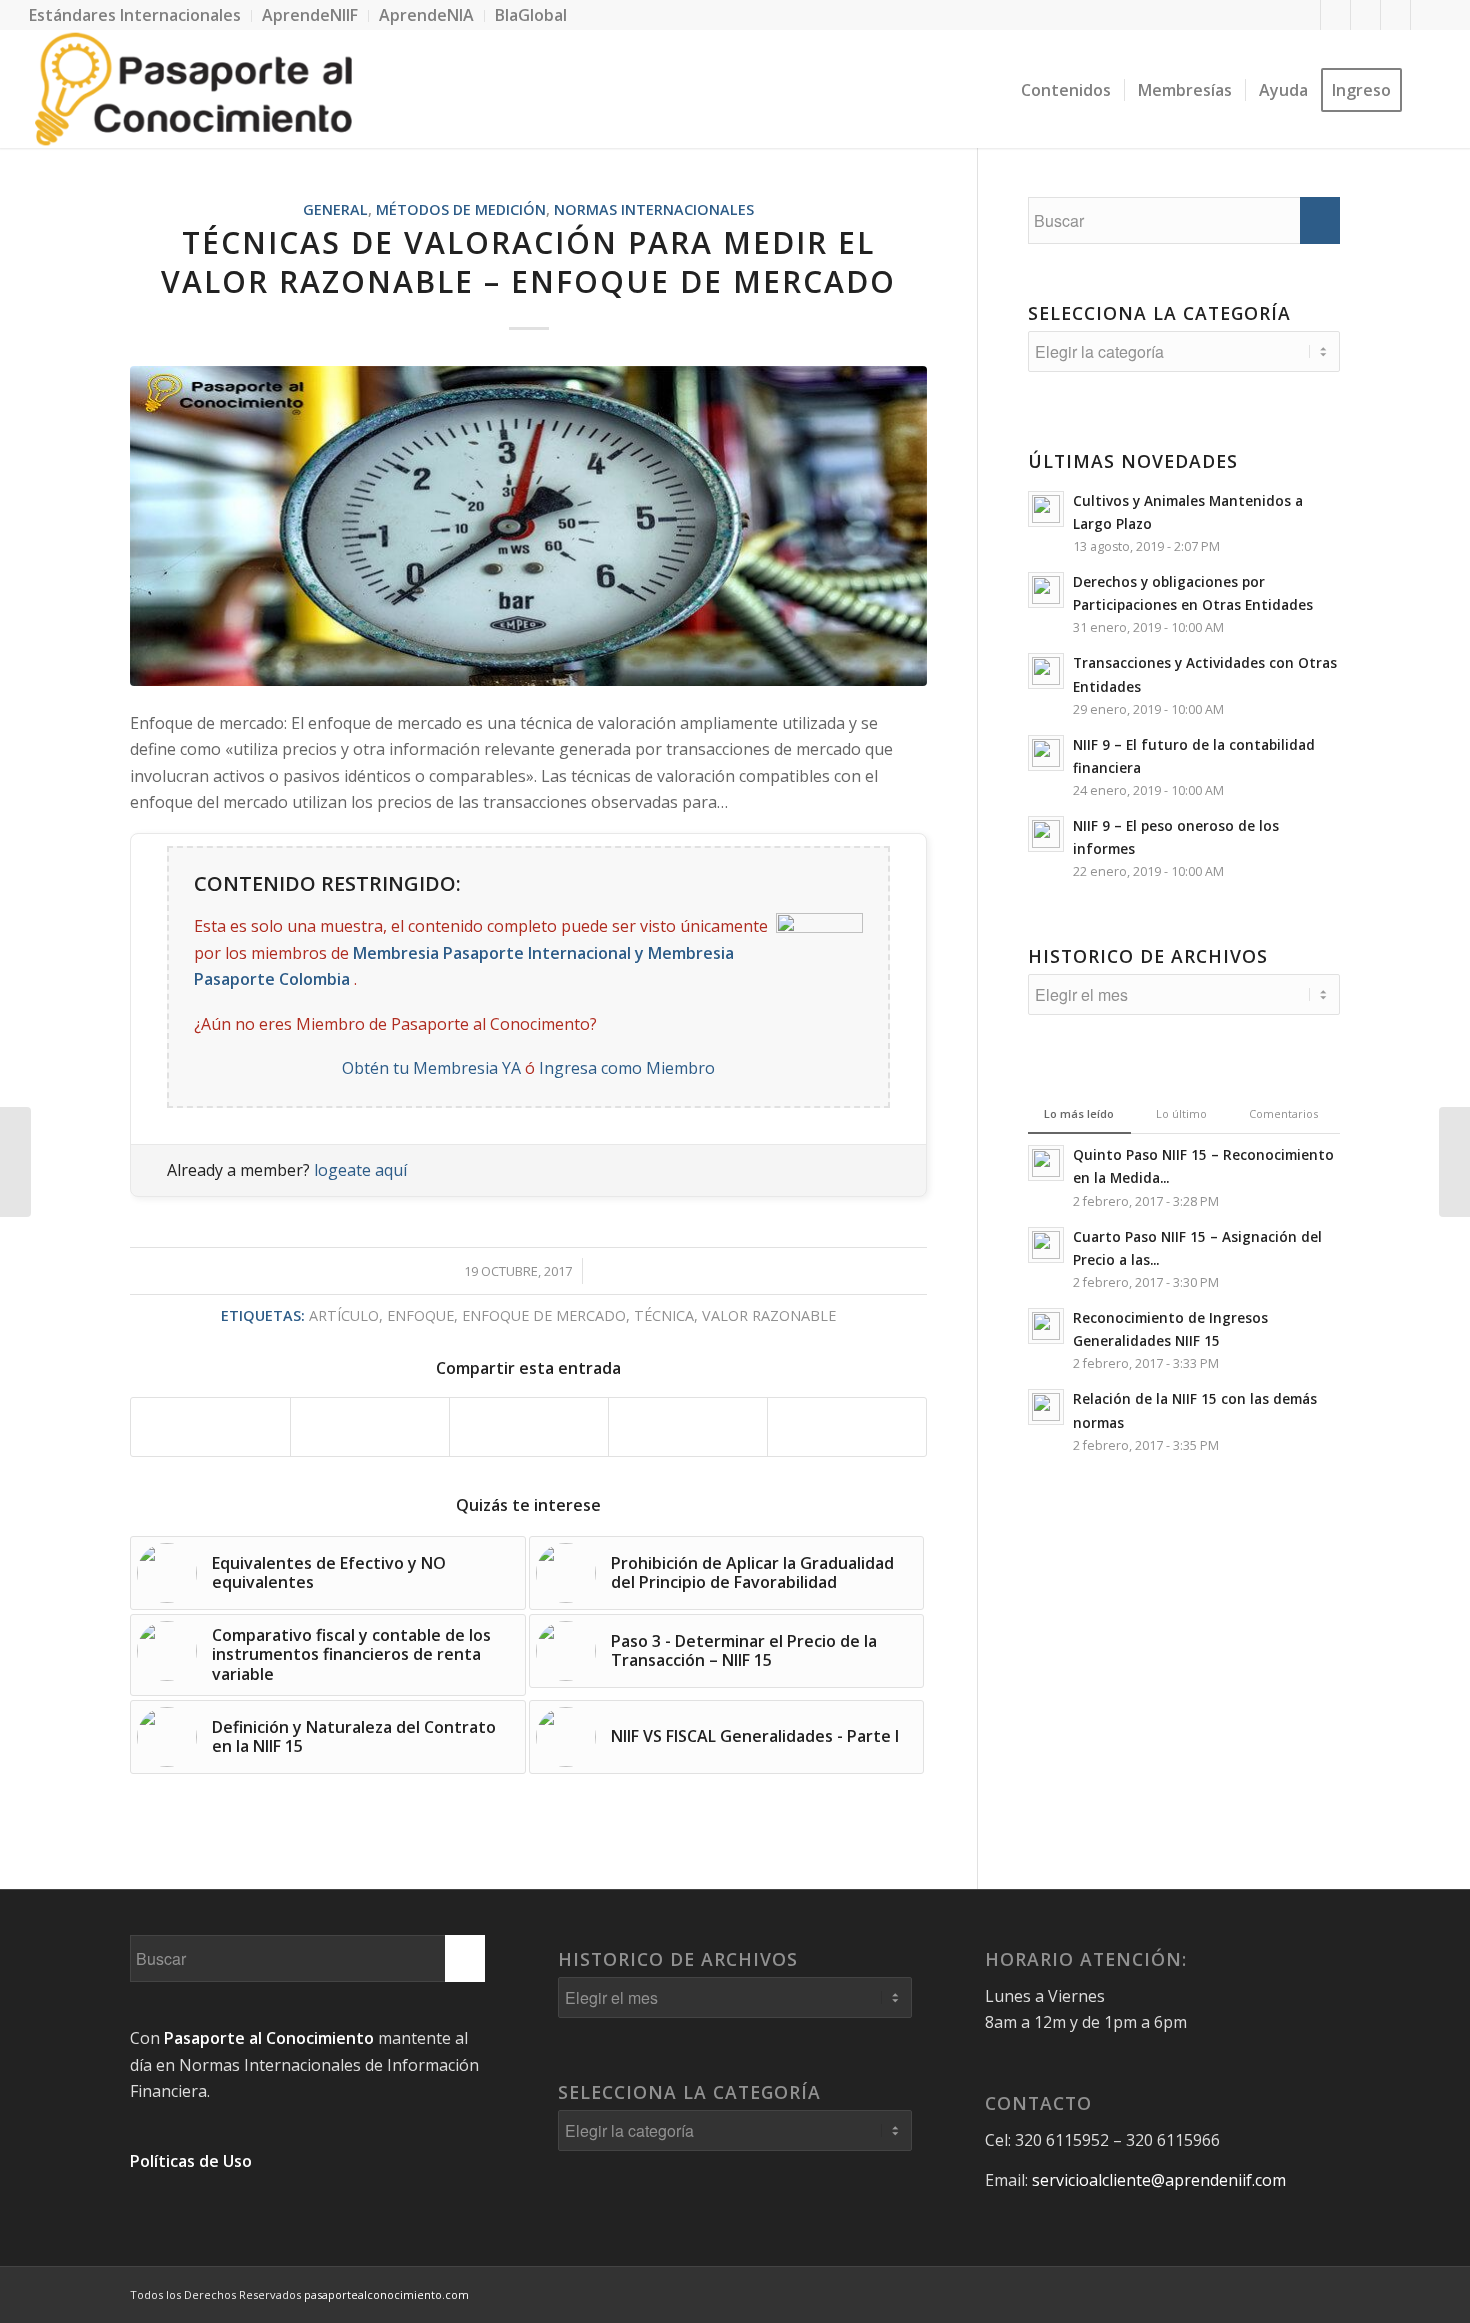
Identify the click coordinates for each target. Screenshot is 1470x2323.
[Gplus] (1365, 15)
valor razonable (769, 1315)
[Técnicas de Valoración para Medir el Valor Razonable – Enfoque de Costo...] (1454, 1162)
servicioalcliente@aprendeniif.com (1159, 2180)
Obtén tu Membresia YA (431, 1068)
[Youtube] (1395, 15)
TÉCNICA (664, 1315)
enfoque (420, 1315)
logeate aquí (360, 1170)
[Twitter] (1335, 15)
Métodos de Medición (461, 209)
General (335, 209)
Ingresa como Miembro (627, 1068)
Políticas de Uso (191, 2161)
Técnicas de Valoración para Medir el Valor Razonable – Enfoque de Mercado (528, 262)
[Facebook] (1305, 15)
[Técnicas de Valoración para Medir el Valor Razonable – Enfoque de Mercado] (528, 526)
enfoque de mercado (544, 1315)
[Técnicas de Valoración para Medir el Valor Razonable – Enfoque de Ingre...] (15, 1162)
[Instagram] (1426, 15)
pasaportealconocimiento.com (386, 2294)
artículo (344, 1315)
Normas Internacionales (654, 209)
